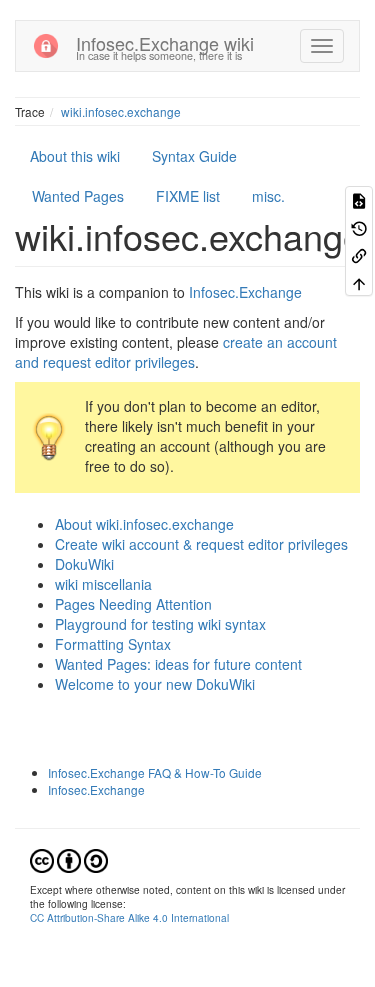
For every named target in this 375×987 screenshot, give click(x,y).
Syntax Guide (194, 156)
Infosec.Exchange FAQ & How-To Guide (155, 772)
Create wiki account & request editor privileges (201, 544)
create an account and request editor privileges (176, 352)
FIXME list (188, 196)
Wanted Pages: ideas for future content (178, 664)
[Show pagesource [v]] (359, 199)
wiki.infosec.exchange (121, 111)
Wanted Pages (78, 196)
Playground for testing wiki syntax (160, 624)
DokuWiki (84, 564)
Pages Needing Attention (133, 604)
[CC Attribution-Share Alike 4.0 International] (69, 858)
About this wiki (75, 156)
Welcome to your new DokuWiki (155, 684)
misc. (268, 196)
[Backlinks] (359, 254)
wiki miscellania (103, 584)
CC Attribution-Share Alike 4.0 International (129, 917)
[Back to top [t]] (359, 281)
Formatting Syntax (113, 644)
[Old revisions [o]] (359, 226)
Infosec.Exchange (245, 292)
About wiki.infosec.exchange (144, 524)
